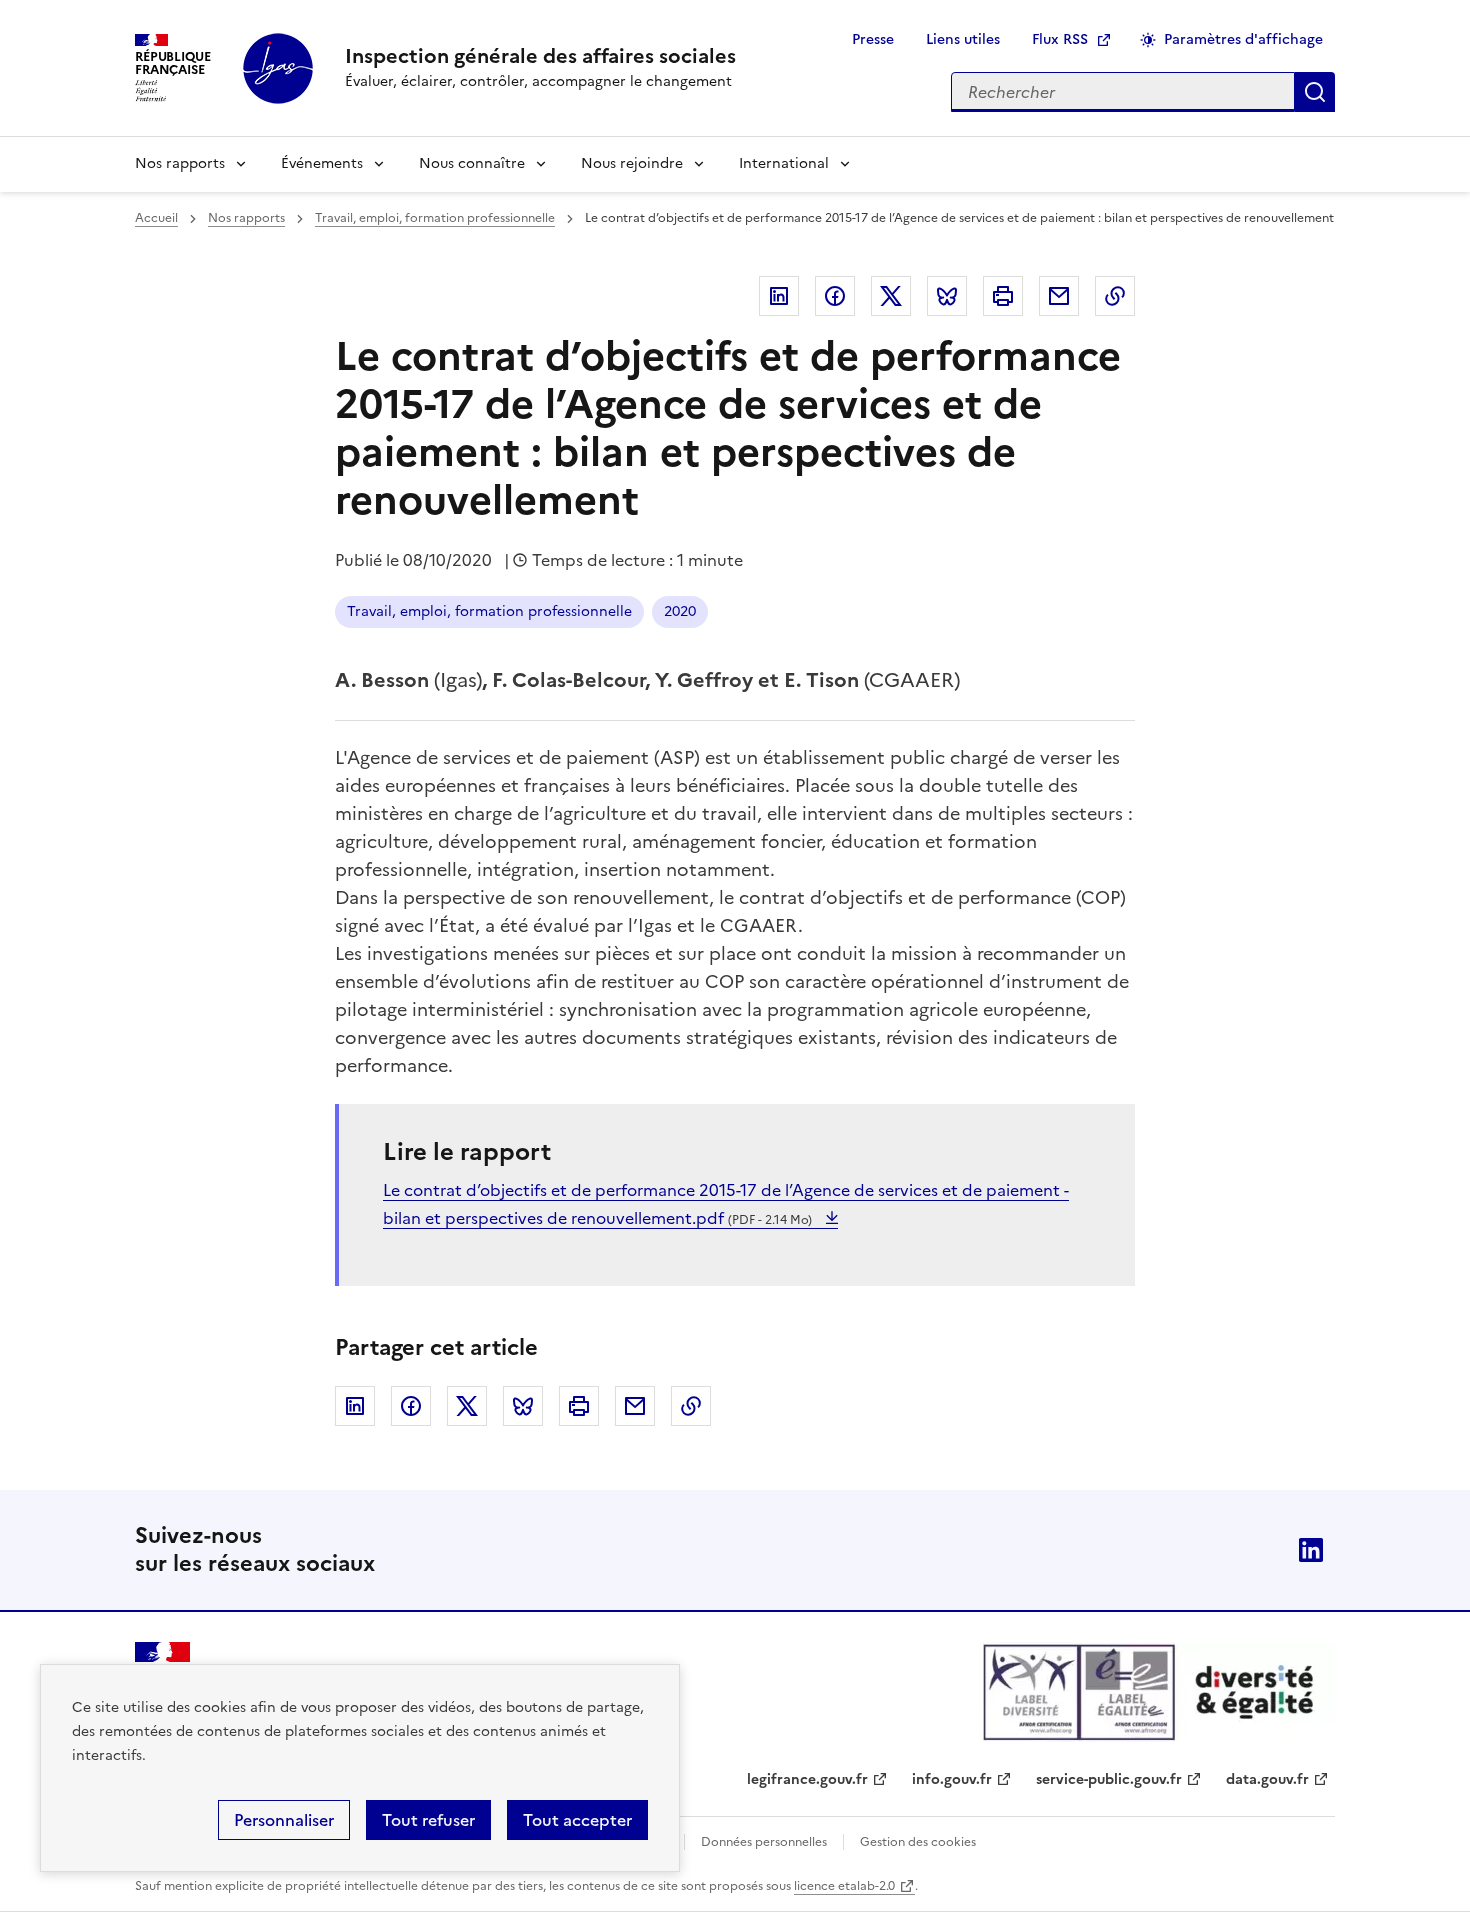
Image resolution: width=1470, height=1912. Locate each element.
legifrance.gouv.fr (807, 1779)
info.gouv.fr (952, 1779)
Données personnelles (764, 1842)
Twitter (891, 296)
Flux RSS (1060, 39)
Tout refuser (428, 1820)
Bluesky (947, 296)
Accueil (156, 218)
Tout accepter (577, 1820)
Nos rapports (180, 163)
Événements (322, 163)
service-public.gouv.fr (1109, 1779)
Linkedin (779, 296)
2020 (680, 611)
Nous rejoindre (632, 163)
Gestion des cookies (918, 1842)
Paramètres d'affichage (1243, 39)
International (784, 163)
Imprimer (1003, 296)
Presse (873, 39)
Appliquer (1315, 92)
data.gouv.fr (1267, 1779)
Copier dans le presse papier (1115, 296)
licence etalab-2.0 (844, 1886)
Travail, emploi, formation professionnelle (435, 218)
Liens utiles (963, 39)
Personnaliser (284, 1820)
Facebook (835, 296)
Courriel (1059, 296)
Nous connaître (472, 163)
